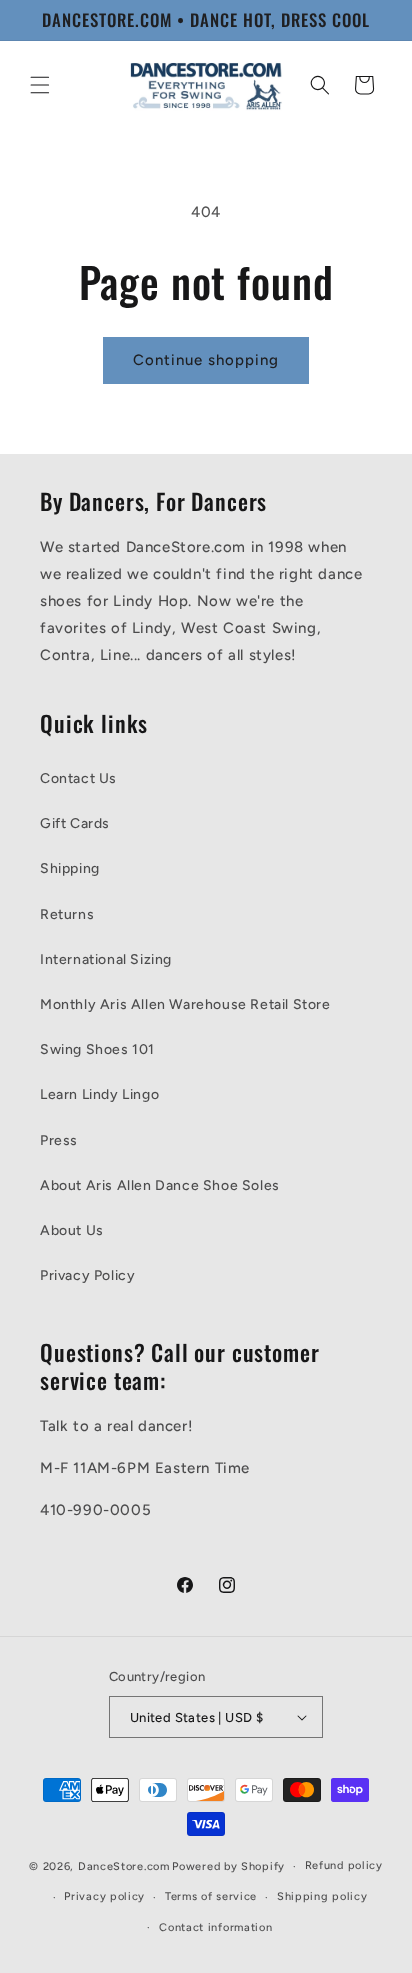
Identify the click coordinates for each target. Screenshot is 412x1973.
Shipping (70, 868)
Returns (67, 914)
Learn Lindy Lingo (99, 1094)
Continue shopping (206, 360)
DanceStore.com (124, 1866)
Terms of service (211, 1896)
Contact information (215, 1927)
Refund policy (344, 1865)
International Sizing (106, 959)
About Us (72, 1230)
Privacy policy (104, 1896)
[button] (40, 85)
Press (59, 1140)
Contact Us (78, 778)
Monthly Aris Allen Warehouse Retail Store (185, 1004)
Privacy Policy (87, 1275)
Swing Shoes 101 (97, 1049)
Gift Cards (75, 823)
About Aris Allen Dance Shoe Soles (160, 1185)
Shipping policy (322, 1896)
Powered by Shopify (228, 1866)
